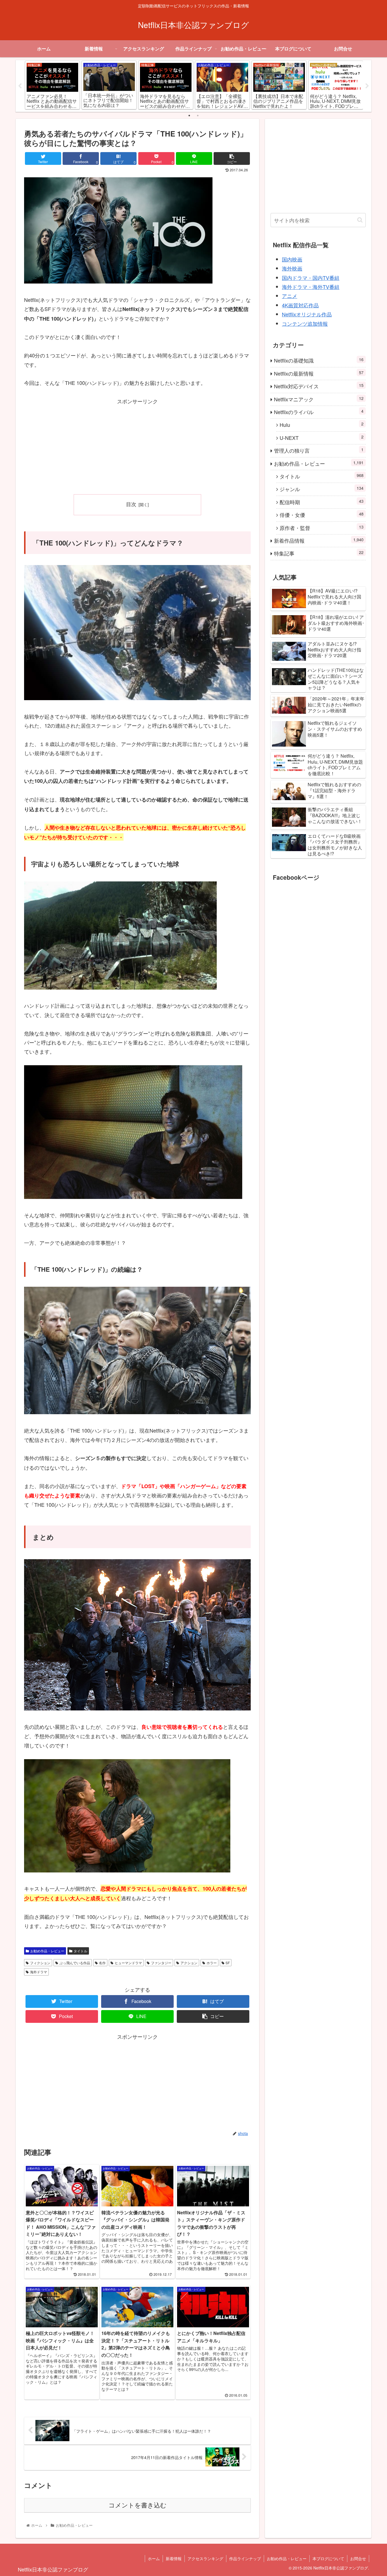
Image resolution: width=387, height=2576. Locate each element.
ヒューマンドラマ (128, 1963)
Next (367, 86)
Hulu (322, 424)
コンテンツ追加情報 (305, 323)
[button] (360, 220)
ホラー (212, 1963)
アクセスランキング (205, 2558)
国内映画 (292, 259)
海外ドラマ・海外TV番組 (311, 287)
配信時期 (322, 502)
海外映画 (292, 268)
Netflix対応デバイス (319, 386)
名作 (102, 1963)
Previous (20, 86)
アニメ (290, 296)
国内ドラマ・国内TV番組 (311, 278)
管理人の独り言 (319, 450)
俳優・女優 (322, 514)
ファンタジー (161, 1963)
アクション (189, 1963)
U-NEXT (322, 437)
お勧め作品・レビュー (47, 1951)
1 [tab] (189, 116)
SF (228, 1963)
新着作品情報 (319, 540)
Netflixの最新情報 (319, 373)
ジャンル (322, 489)
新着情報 (174, 2558)
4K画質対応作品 (300, 305)
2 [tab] (198, 116)
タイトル (80, 1951)
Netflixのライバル (319, 412)
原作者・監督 (322, 528)
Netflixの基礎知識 (319, 360)
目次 (131, 504)
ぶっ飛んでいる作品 (75, 1963)
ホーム (154, 2558)
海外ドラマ (39, 1972)
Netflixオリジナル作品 (307, 314)
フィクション (40, 1963)
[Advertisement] (137, 446)
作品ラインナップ (245, 2558)
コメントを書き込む (138, 2505)
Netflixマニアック (319, 399)
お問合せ (358, 2558)
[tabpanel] (52, 85)
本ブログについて (328, 2558)
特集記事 (319, 553)
